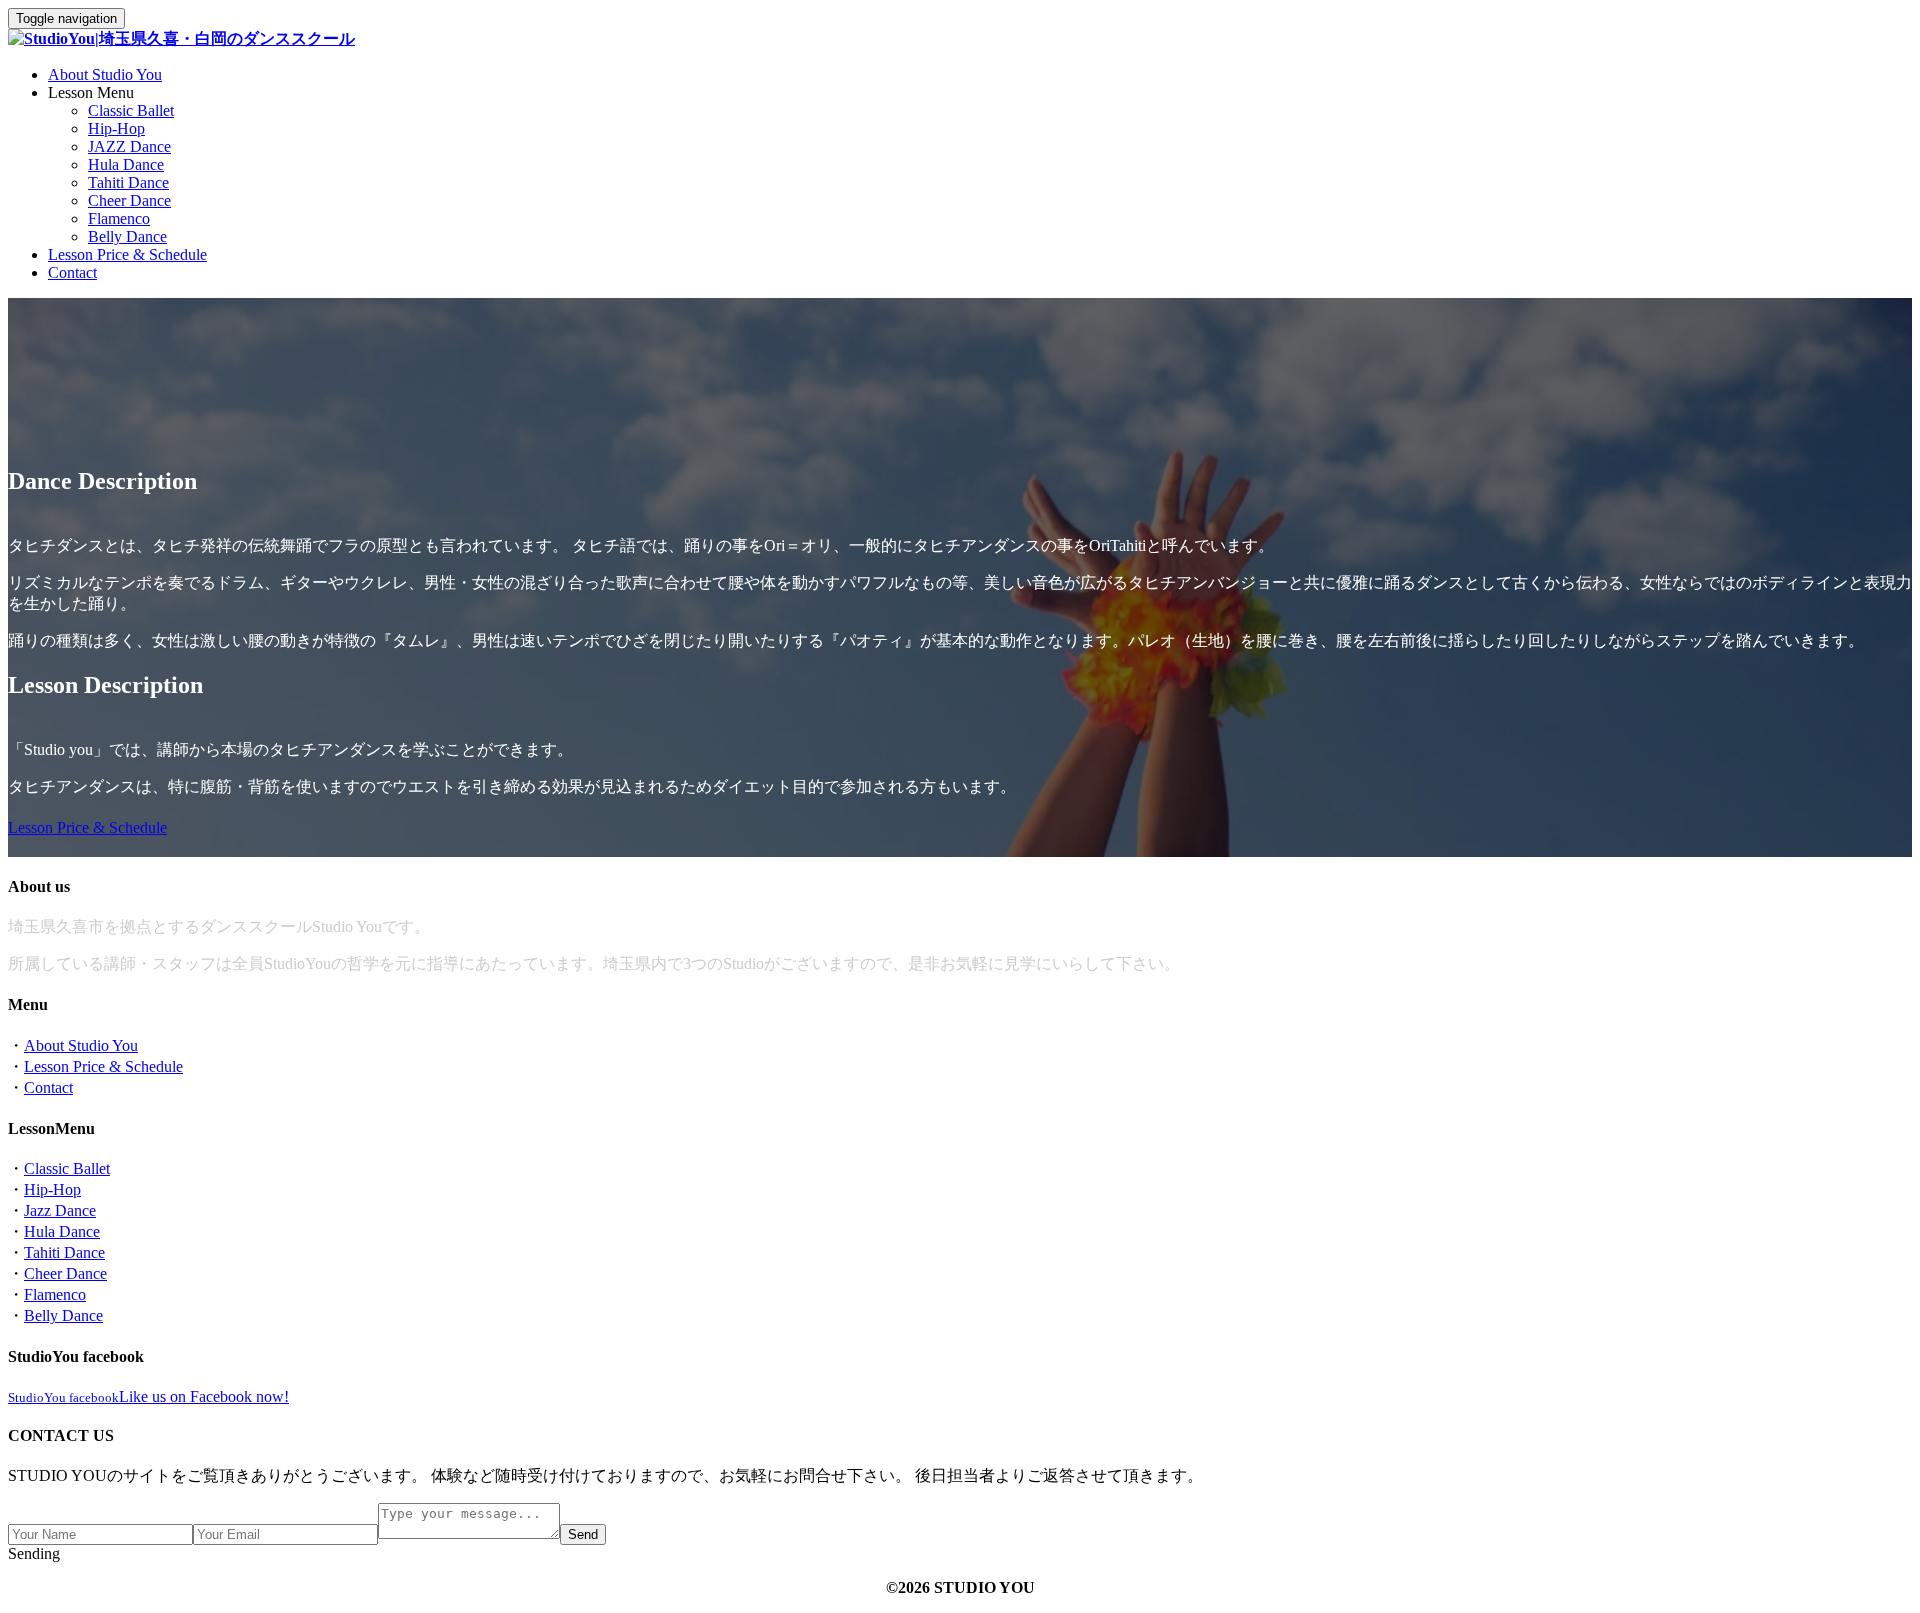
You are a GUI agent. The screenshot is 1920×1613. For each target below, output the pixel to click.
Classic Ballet (131, 110)
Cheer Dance (129, 200)
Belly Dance (127, 236)
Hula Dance (126, 164)
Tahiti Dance (128, 182)
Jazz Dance (60, 1210)
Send (583, 1534)
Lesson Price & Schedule (127, 254)
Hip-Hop (116, 128)
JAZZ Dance (129, 146)
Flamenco (119, 218)
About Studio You (105, 74)
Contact (72, 272)
